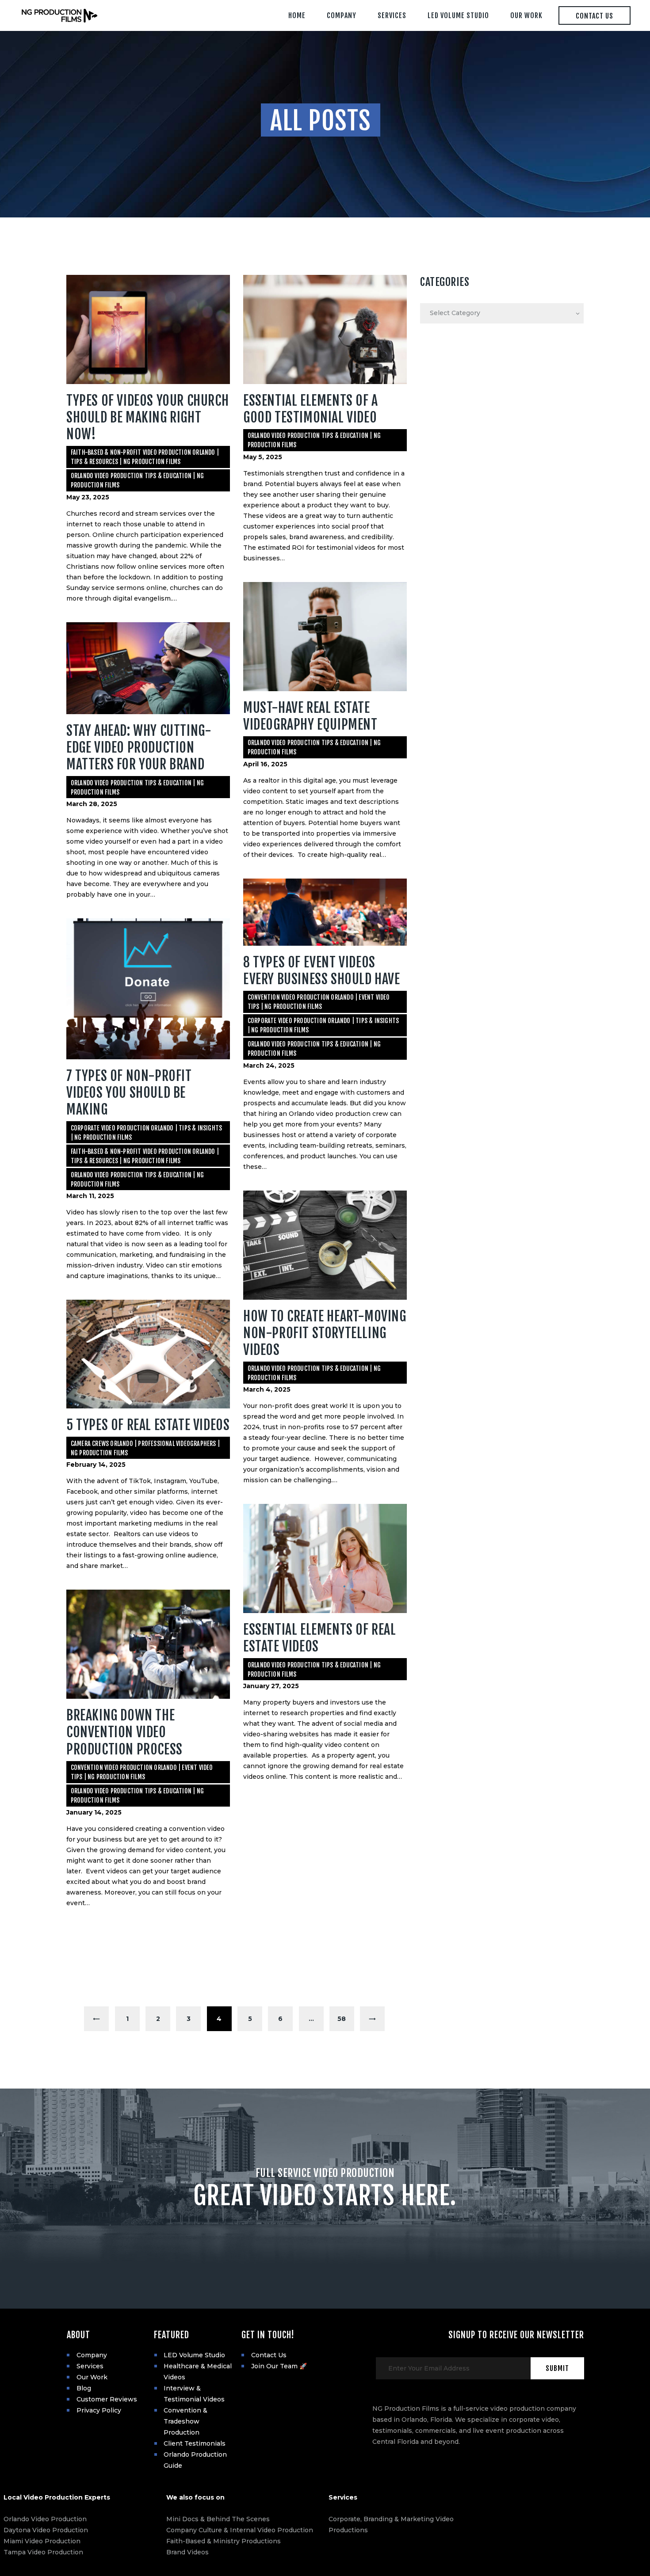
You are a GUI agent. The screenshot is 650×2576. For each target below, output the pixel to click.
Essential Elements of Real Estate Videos (320, 1638)
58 (346, 2019)
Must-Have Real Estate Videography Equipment (312, 716)
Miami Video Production (42, 2541)
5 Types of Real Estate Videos (148, 1425)
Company (92, 2355)
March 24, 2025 (269, 1065)
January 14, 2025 (94, 1812)
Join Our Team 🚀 (279, 2366)
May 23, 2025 (88, 497)
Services (90, 2366)
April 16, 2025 (265, 764)
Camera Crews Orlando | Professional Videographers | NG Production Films (145, 1448)
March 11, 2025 (90, 1196)
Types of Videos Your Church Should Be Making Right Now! (147, 417)
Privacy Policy (99, 2410)
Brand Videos (187, 2552)
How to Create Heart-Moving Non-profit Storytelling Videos (325, 1333)
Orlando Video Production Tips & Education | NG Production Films (137, 480)
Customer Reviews (107, 2399)
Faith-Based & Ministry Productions (224, 2541)
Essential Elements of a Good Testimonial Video (311, 409)
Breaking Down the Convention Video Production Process (124, 1732)
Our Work (92, 2377)
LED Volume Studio (194, 2355)
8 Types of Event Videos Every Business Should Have (323, 971)
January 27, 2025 (271, 1686)
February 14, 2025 (96, 1465)
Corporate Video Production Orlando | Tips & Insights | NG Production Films (323, 1025)
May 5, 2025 (263, 457)
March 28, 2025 (92, 804)
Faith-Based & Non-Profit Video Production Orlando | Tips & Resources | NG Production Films (145, 457)
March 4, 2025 (267, 1389)
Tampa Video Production (43, 2552)
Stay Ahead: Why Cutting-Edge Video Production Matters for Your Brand (139, 748)
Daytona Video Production (46, 2530)
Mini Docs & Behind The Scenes (218, 2519)
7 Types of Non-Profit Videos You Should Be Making (129, 1093)
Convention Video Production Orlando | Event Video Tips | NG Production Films (319, 1002)
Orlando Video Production (45, 2519)
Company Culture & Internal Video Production (240, 2530)
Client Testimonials (195, 2443)
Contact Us (269, 2355)
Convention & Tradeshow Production (185, 2421)
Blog (84, 2388)
